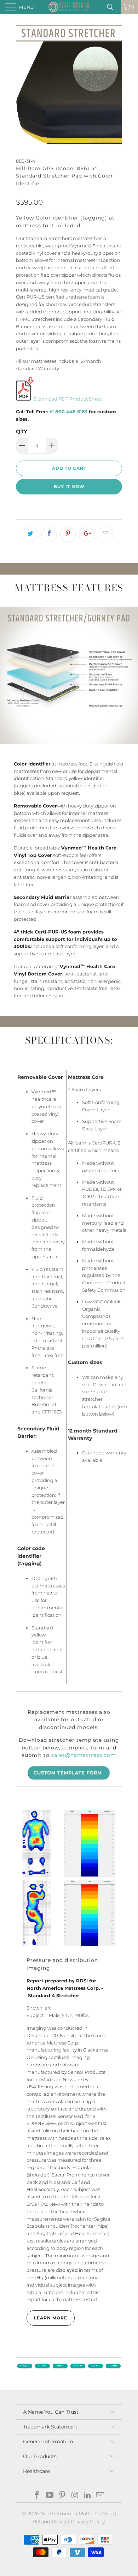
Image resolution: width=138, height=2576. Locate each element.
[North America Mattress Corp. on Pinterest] (62, 2496)
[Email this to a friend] (105, 534)
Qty (22, 431)
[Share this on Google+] (87, 534)
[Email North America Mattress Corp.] (100, 2496)
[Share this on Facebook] (49, 534)
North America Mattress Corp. (77, 2514)
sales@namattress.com (84, 1755)
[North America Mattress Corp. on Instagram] (75, 2496)
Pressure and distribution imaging (62, 1964)
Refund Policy (50, 2522)
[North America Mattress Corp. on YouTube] (50, 2496)
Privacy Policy (88, 2522)
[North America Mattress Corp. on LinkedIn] (88, 2496)
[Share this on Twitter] (30, 534)
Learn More (51, 2318)
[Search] (113, 7)
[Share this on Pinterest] (68, 534)
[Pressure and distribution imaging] (69, 1878)
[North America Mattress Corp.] (69, 7)
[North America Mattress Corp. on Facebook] (37, 2496)
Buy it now (69, 487)
